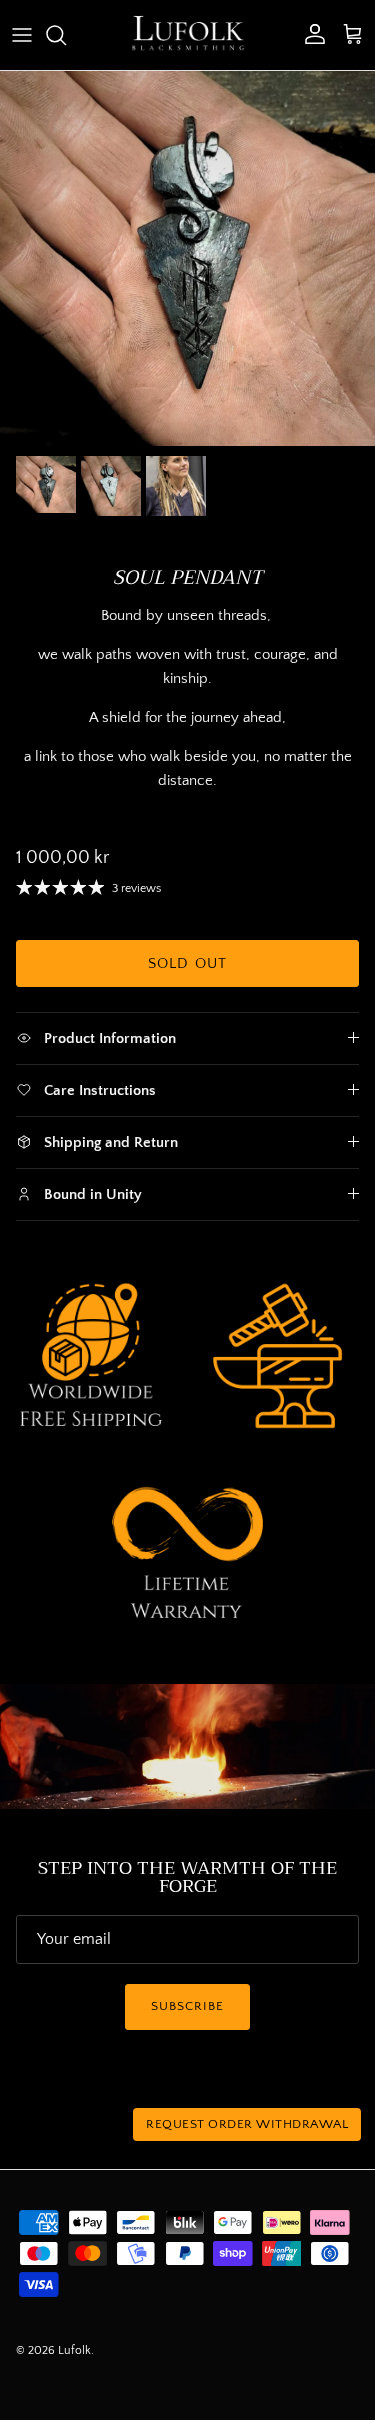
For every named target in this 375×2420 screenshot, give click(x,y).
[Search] (66, 35)
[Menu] (22, 35)
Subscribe (187, 2006)
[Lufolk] (188, 35)
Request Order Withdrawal (247, 2124)
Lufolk (74, 2350)
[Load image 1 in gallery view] (187, 258)
